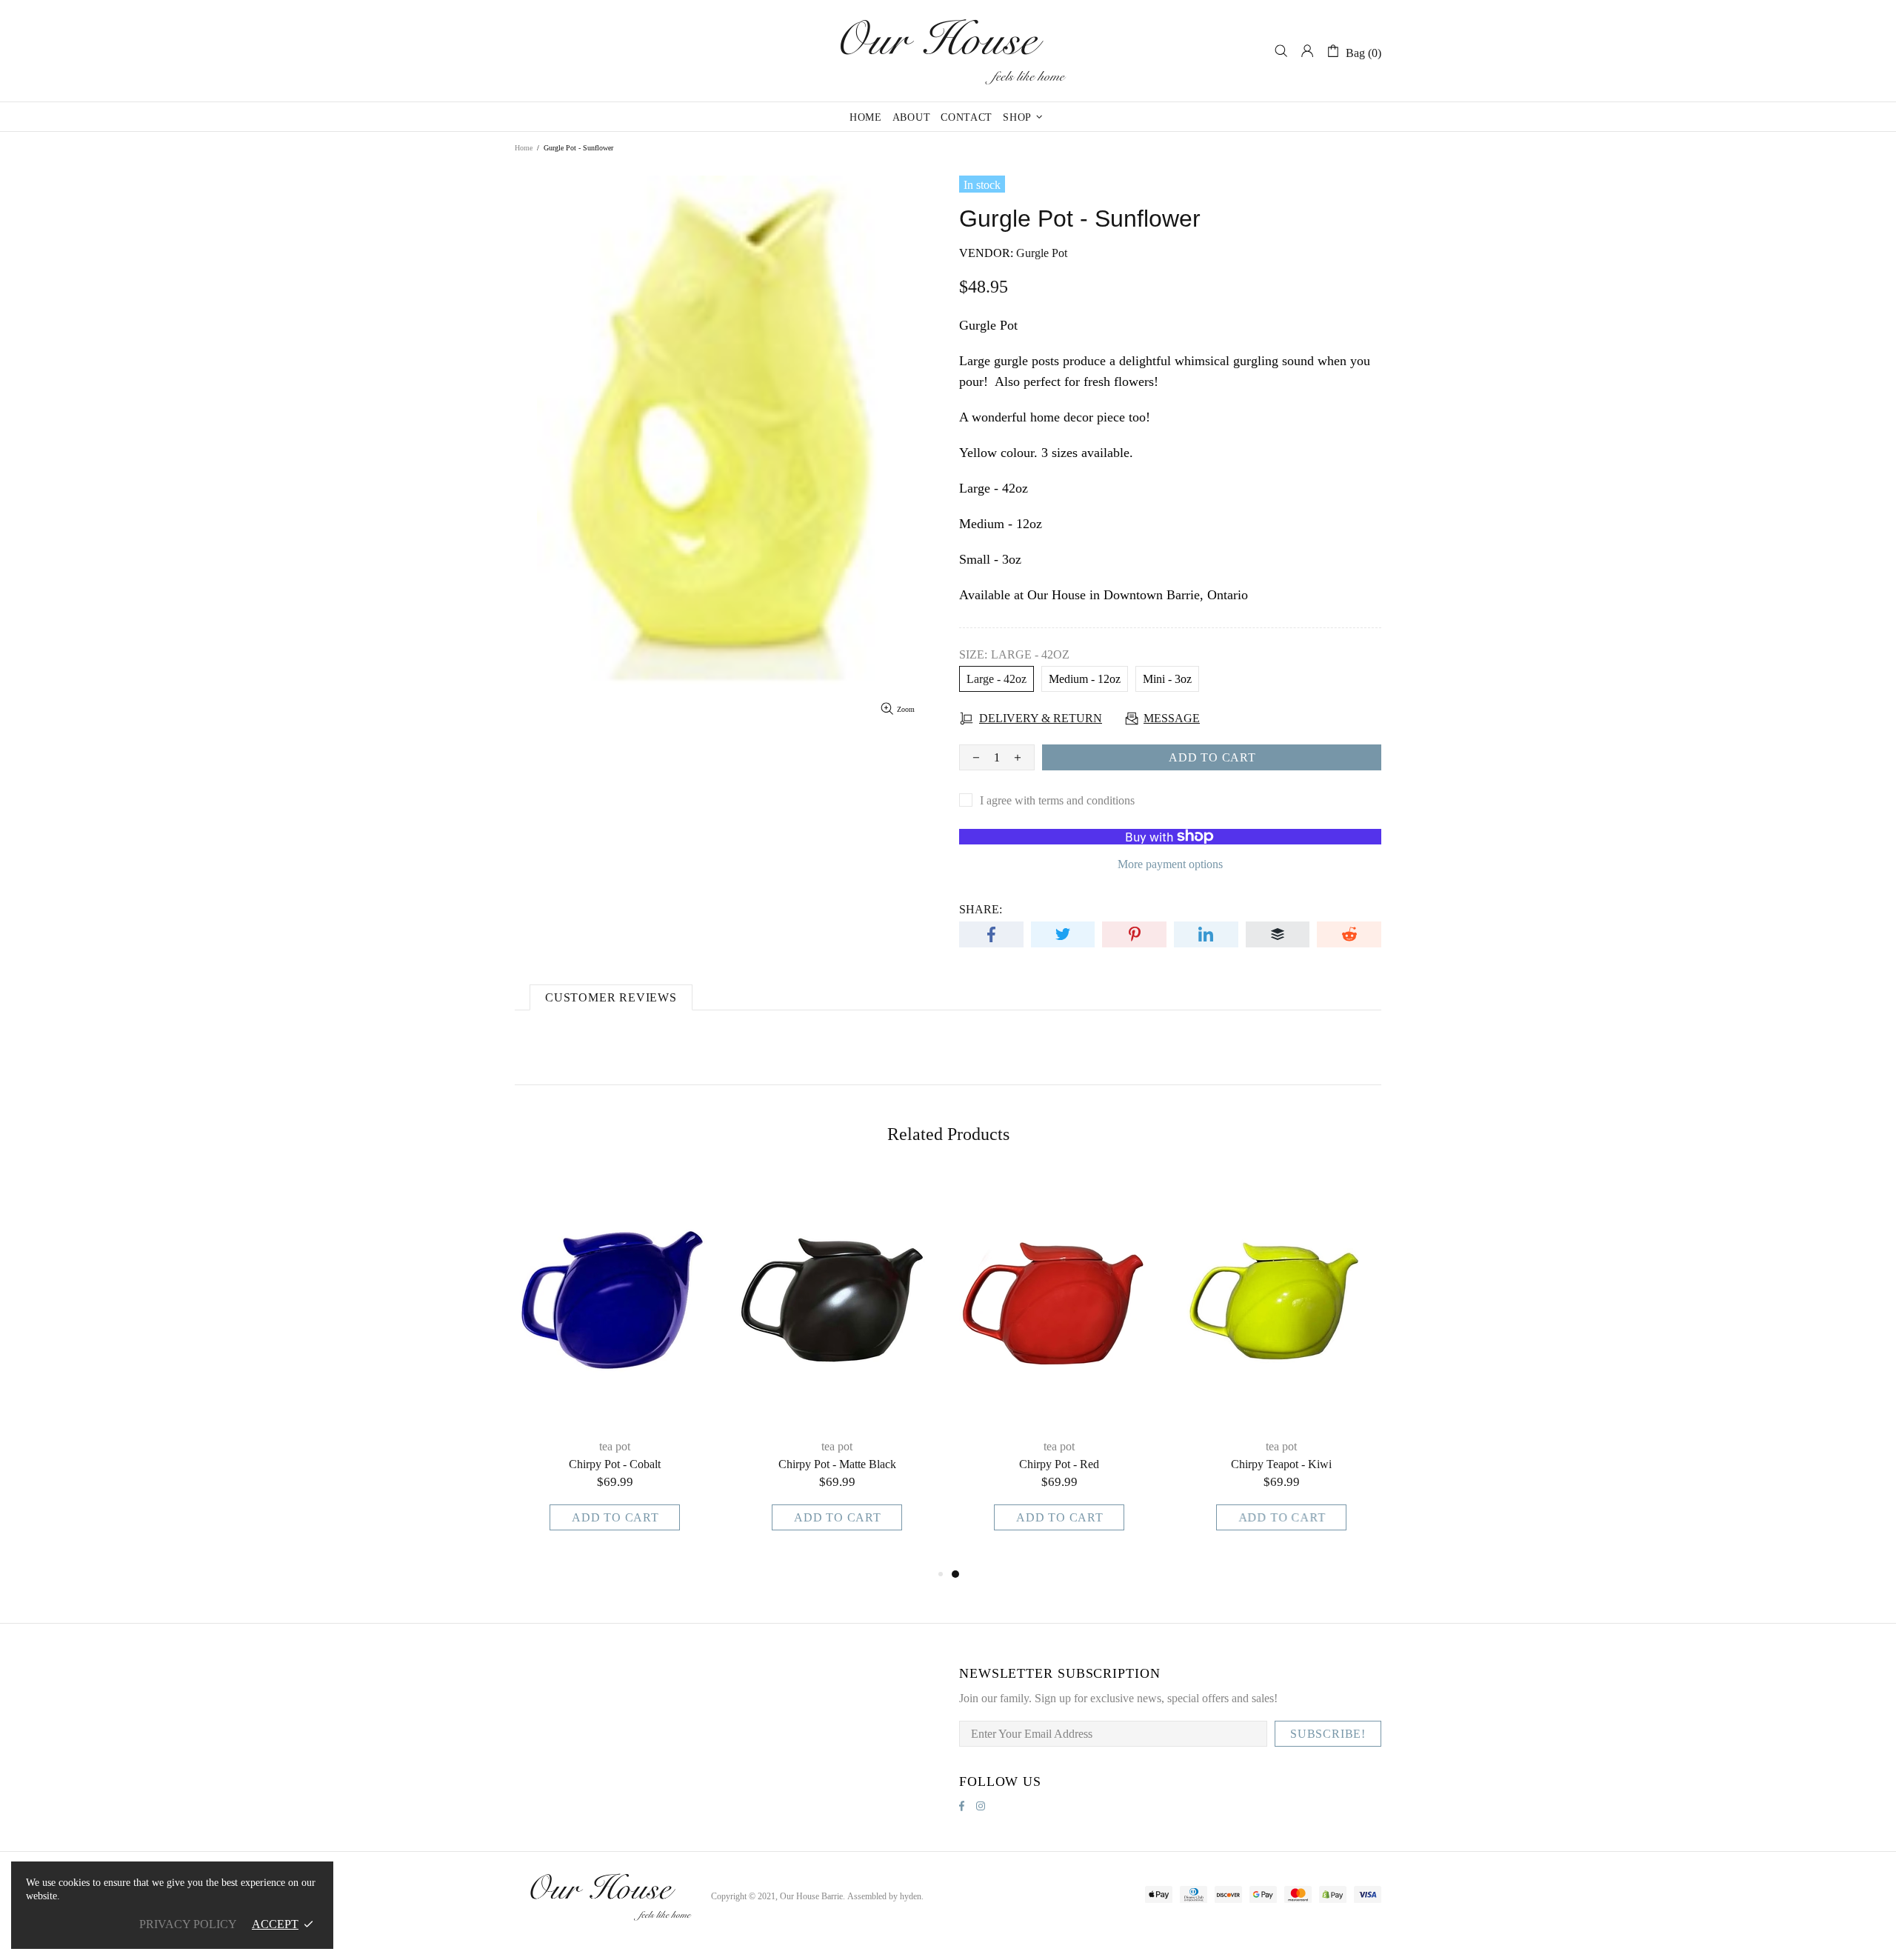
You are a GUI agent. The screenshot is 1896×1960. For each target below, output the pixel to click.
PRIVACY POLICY (188, 1924)
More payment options (1170, 864)
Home (524, 148)
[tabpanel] (1059, 1369)
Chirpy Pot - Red (1059, 1464)
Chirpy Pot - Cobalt (615, 1464)
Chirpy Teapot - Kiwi (1281, 1464)
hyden (911, 1896)
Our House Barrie (948, 51)
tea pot (615, 1446)
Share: (981, 909)
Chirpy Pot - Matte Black (837, 1464)
